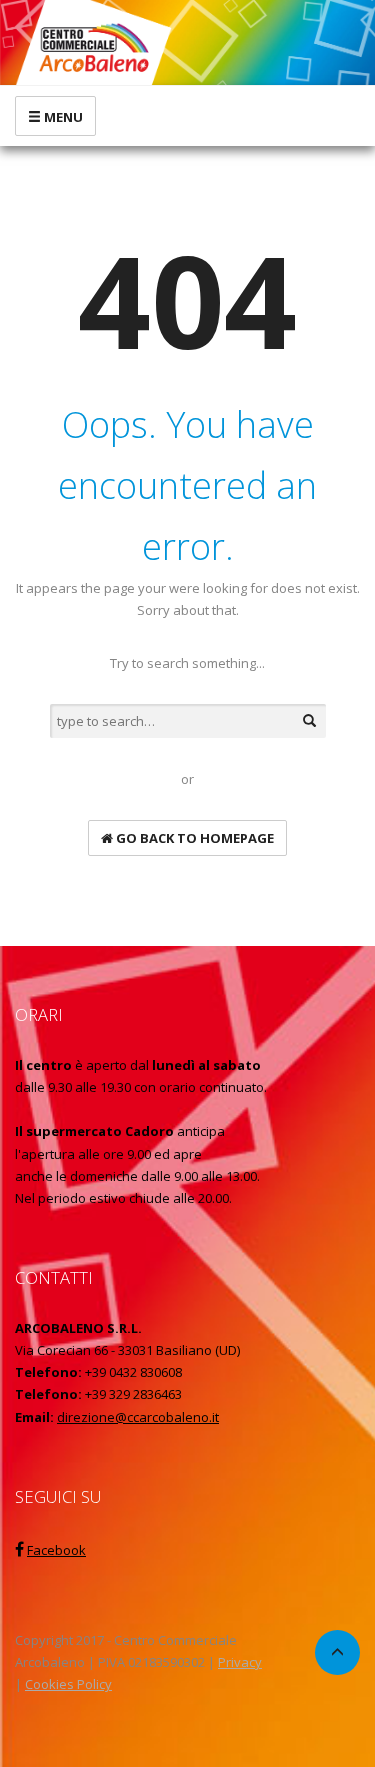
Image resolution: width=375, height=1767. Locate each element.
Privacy (240, 1662)
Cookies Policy (68, 1684)
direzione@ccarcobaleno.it (138, 1417)
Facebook (56, 1550)
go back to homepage (193, 838)
